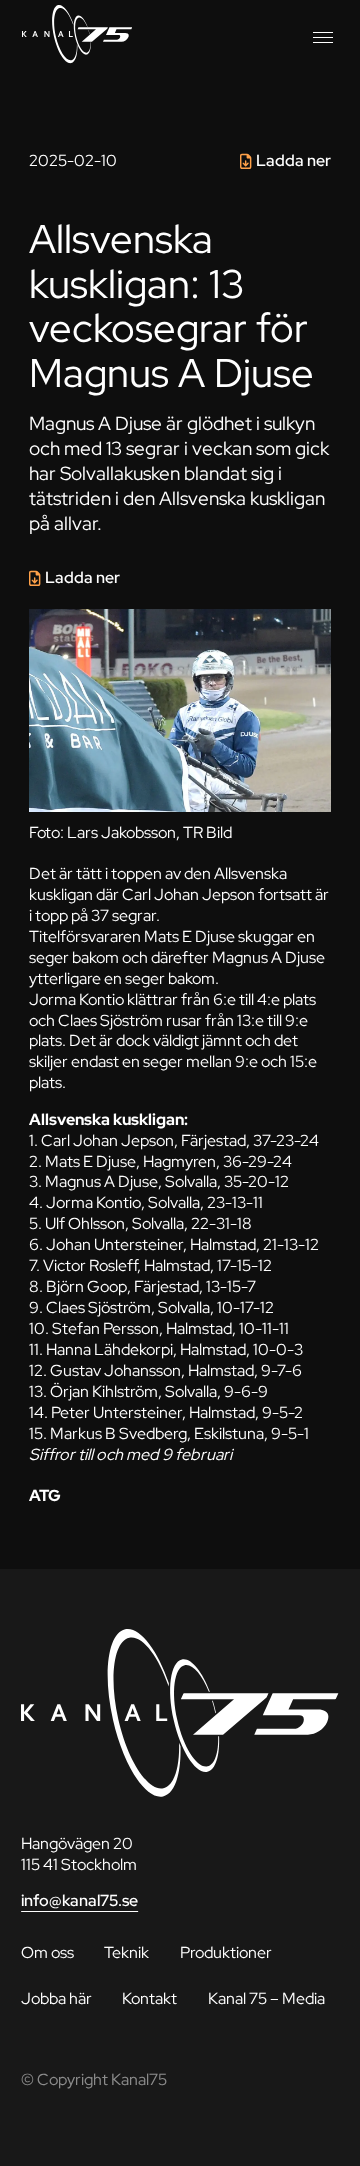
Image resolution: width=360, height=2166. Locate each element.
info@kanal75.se (79, 1900)
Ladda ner (293, 160)
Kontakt (149, 1998)
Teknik (126, 1952)
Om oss (47, 1952)
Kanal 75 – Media (266, 1998)
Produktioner (226, 1952)
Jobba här (56, 1998)
